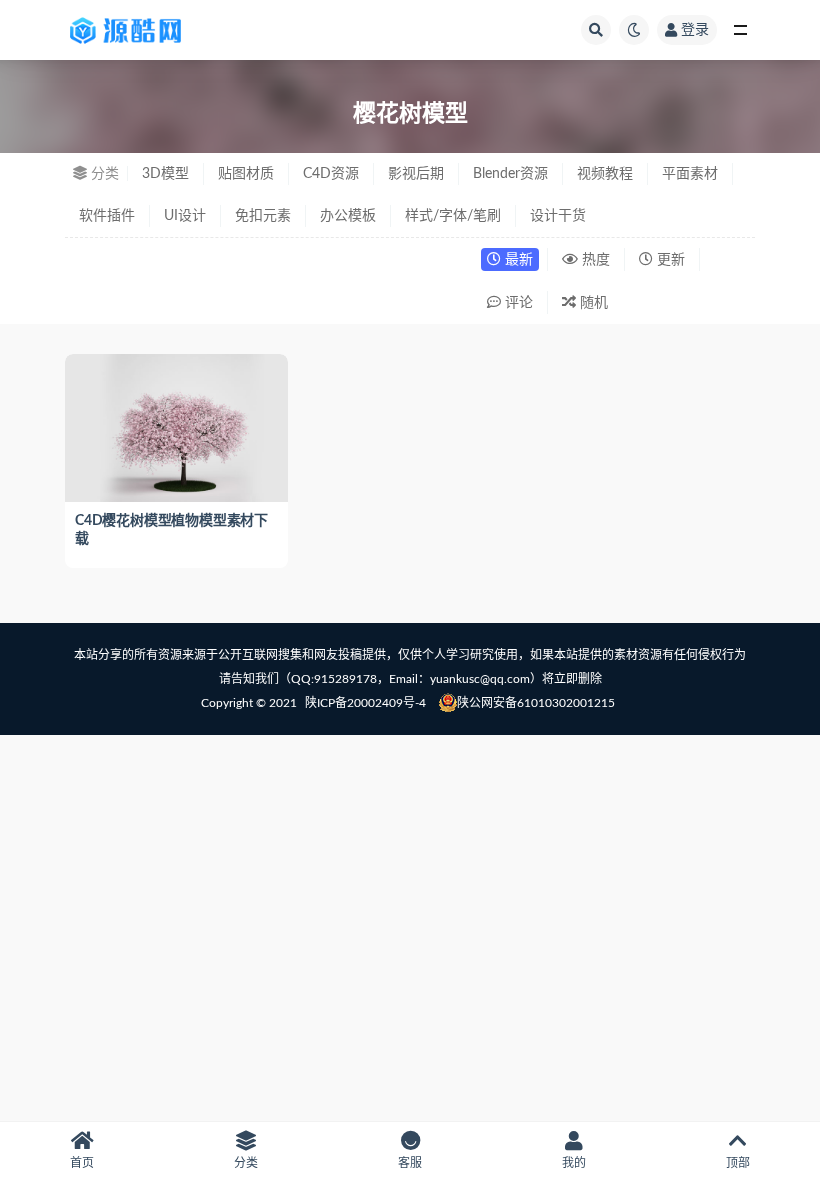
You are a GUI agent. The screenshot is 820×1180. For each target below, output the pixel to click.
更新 (669, 260)
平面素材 (690, 174)
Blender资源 (510, 174)
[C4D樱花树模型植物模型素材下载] (176, 428)
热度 (594, 260)
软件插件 (107, 216)
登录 (695, 30)
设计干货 (558, 216)
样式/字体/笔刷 (453, 216)
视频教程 (605, 174)
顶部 (738, 1163)
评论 (517, 303)
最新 (517, 260)
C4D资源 (331, 174)
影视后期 (416, 174)
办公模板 (348, 216)
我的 (574, 1163)
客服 (410, 1163)
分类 (246, 1163)
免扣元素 (263, 216)
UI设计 (185, 216)
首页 (82, 1163)
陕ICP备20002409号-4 (365, 703)
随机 (592, 303)
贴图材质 (246, 174)
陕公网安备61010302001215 (536, 703)
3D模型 (165, 174)
